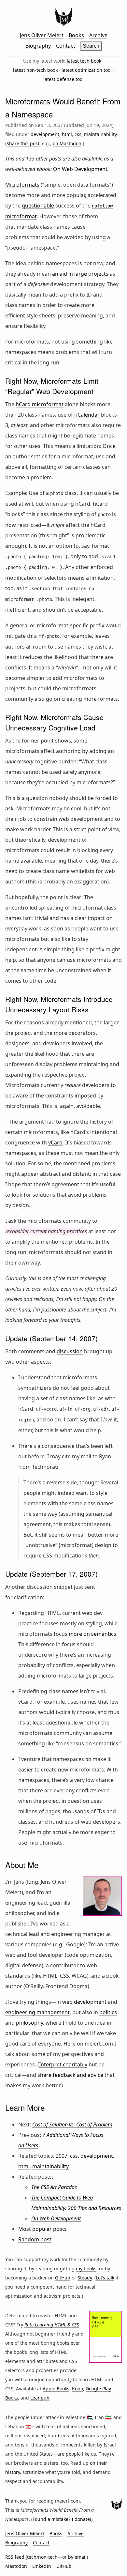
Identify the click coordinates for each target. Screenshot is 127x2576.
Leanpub (40, 2398)
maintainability (100, 134)
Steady (85, 2278)
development (45, 134)
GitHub (63, 2278)
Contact (66, 46)
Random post (35, 2239)
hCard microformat (40, 404)
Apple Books (56, 2389)
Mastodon (16, 2566)
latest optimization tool (87, 70)
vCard (55, 1142)
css (78, 134)
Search (91, 46)
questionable (38, 206)
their (102, 2463)
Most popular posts (42, 2229)
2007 (62, 2156)
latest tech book (84, 61)
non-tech (48, 2557)
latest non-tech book (35, 70)
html (67, 134)
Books (76, 35)
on (93, 2463)
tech (32, 2557)
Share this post (23, 143)
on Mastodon (67, 143)
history (13, 2472)
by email (77, 2557)
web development (84, 2002)
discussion (70, 1351)
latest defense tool (63, 79)
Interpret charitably (63, 2064)
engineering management (37, 2012)
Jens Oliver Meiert (42, 35)
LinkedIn (42, 2566)
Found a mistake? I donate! (62, 2519)
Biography (38, 46)
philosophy (29, 2023)
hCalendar (87, 415)
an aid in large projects (80, 274)
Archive (98, 35)
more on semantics (92, 1634)
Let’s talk (105, 2278)
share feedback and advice (70, 2075)
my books (86, 2269)
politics (108, 2012)
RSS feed (15, 2557)
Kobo (78, 2389)
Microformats (22, 185)
